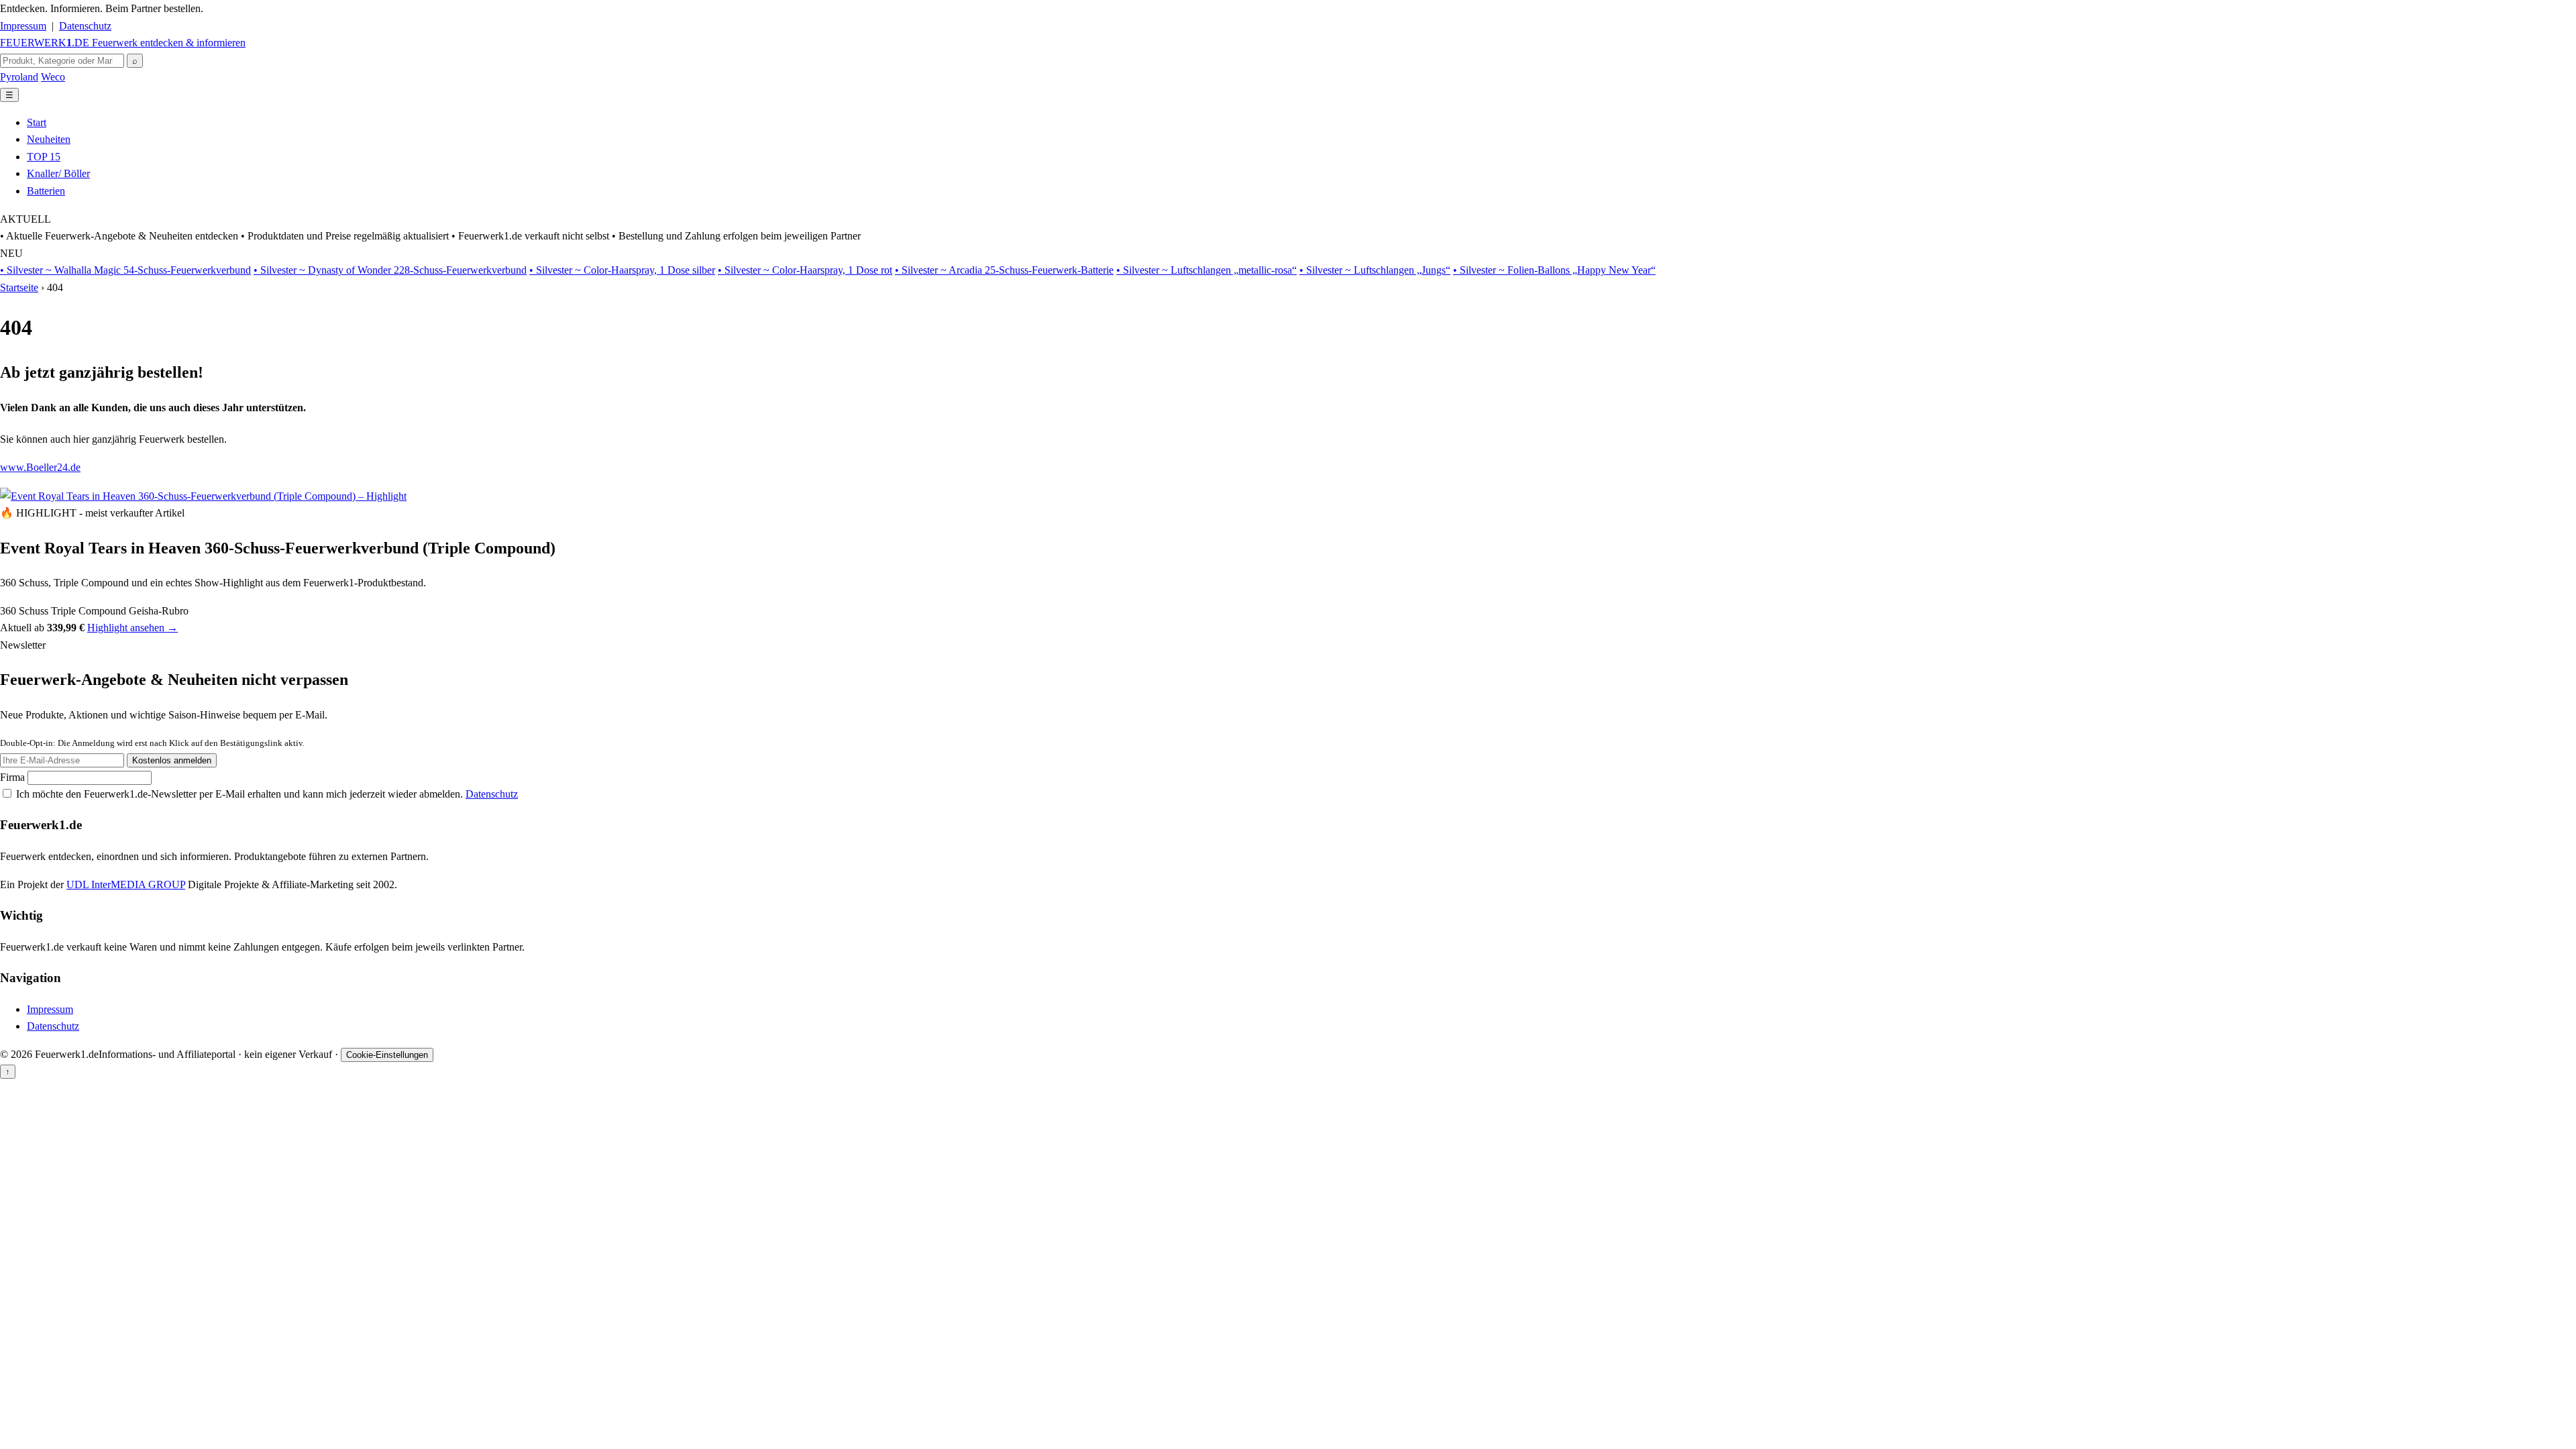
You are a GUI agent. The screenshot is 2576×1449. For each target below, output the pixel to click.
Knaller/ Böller (58, 173)
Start (37, 122)
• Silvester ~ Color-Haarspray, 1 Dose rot (805, 270)
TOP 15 (44, 157)
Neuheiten (49, 139)
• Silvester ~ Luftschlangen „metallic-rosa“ (1206, 270)
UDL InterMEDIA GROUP (126, 884)
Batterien (46, 191)
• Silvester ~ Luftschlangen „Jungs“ (1375, 270)
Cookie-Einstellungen (387, 1055)
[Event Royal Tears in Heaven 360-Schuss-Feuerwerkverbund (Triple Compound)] (203, 495)
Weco (53, 77)
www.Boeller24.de (40, 467)
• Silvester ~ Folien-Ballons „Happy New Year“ (1554, 270)
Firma (14, 777)
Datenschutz (85, 26)
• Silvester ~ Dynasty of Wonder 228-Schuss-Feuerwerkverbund (390, 270)
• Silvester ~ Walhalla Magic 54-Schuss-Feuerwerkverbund (125, 270)
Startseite (19, 287)
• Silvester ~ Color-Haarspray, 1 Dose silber (622, 270)
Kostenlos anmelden (172, 760)
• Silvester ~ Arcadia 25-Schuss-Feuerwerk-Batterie (1004, 270)
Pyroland (19, 77)
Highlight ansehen (132, 628)
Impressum (23, 26)
